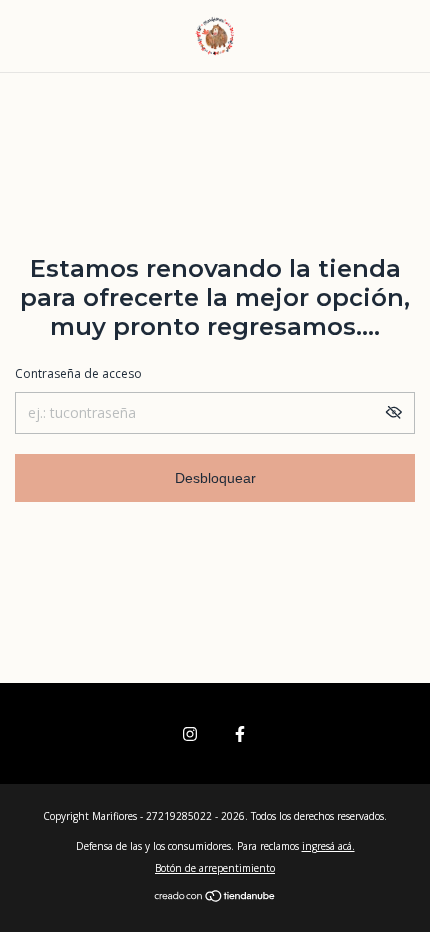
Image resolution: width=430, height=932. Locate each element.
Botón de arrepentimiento (215, 868)
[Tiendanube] (215, 897)
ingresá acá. (328, 846)
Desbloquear (215, 478)
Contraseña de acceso (78, 373)
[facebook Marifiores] (240, 733)
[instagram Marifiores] (190, 733)
